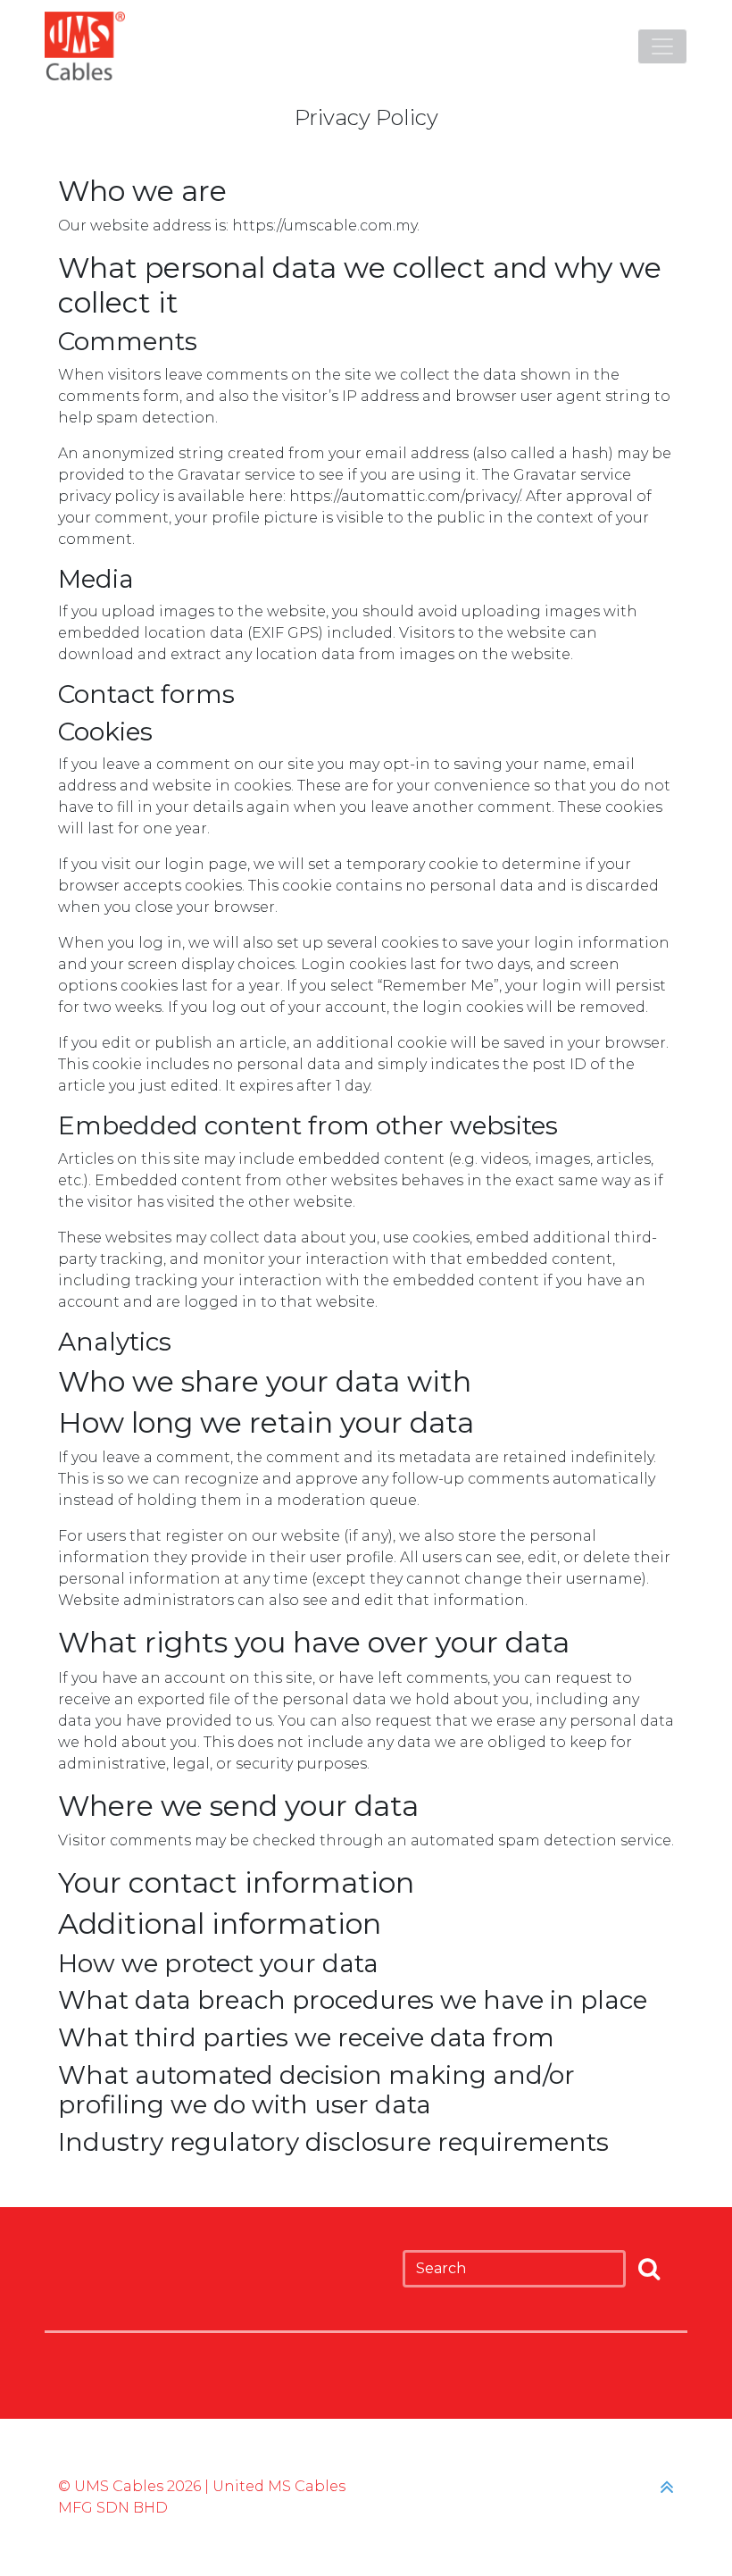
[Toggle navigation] (662, 46)
